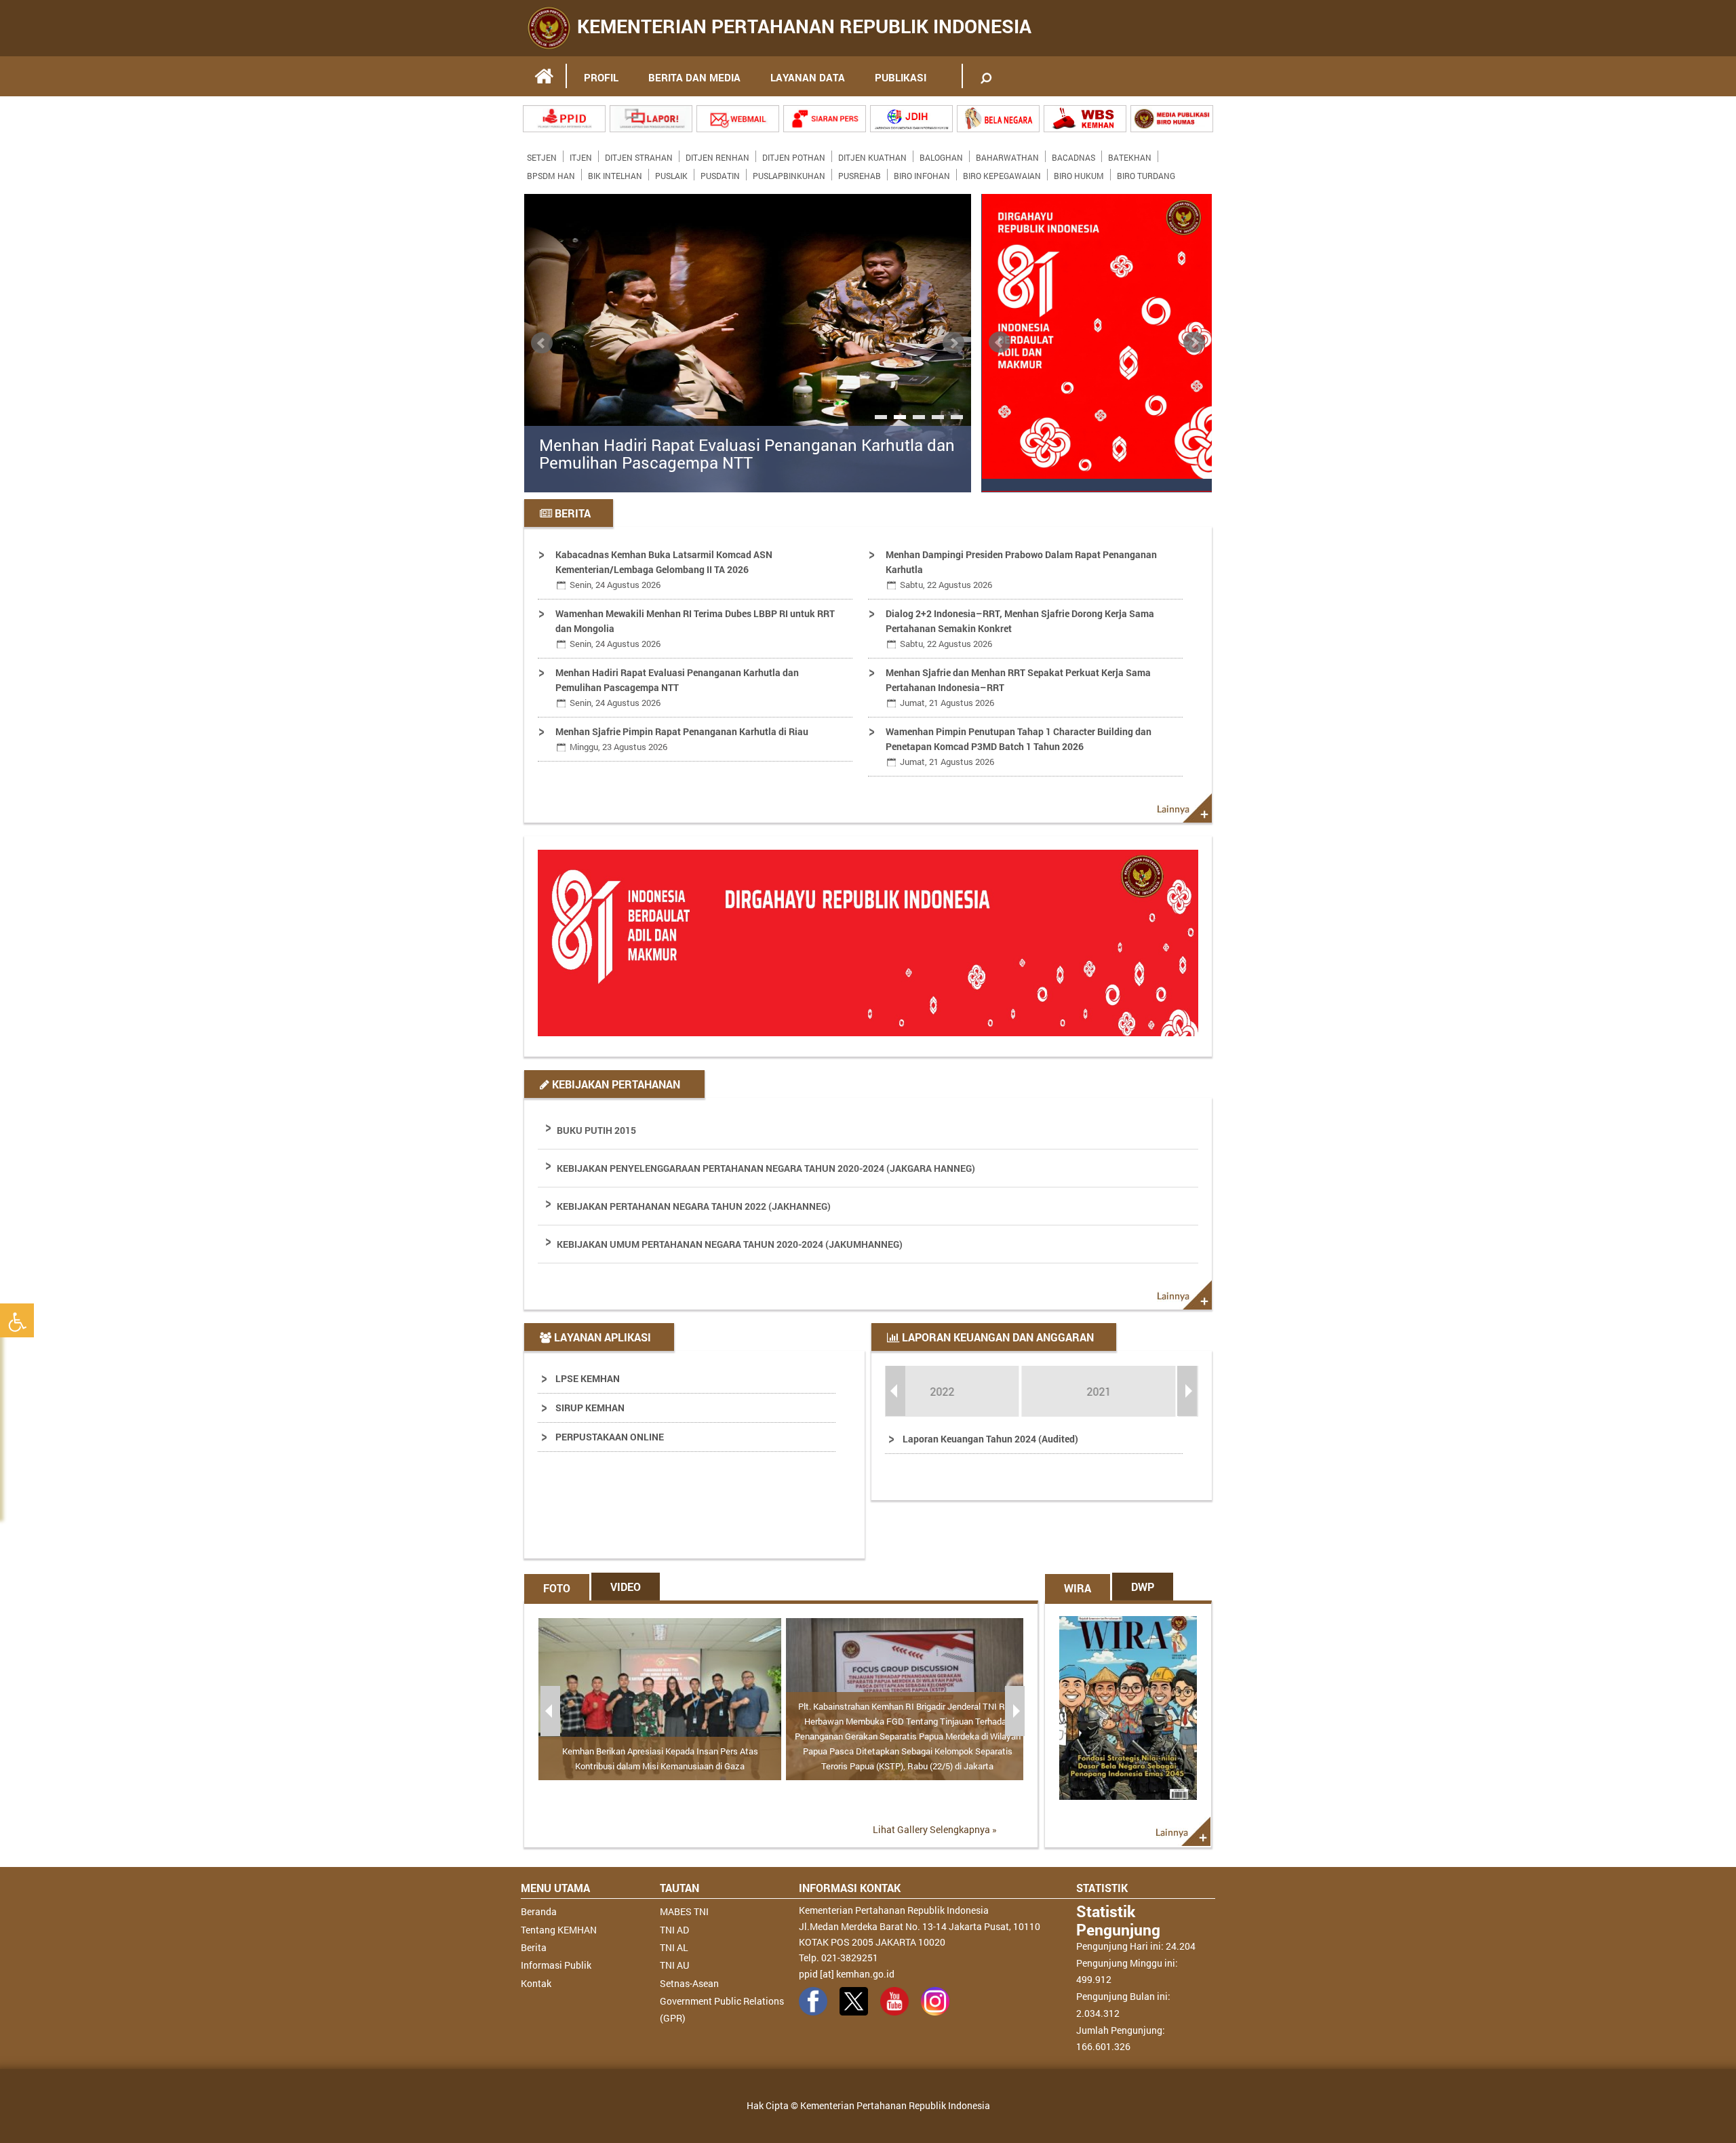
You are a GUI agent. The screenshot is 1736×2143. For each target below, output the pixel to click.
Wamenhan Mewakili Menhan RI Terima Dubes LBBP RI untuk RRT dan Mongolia (695, 628)
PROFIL (601, 77)
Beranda (539, 1911)
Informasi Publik (556, 1965)
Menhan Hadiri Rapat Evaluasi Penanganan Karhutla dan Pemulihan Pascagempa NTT (747, 454)
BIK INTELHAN (615, 173)
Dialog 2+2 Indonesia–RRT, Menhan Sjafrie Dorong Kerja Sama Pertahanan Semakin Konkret (1020, 628)
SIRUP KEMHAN (590, 1408)
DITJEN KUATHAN (872, 155)
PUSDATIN (720, 173)
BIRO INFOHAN (922, 173)
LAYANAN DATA (808, 77)
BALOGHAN (941, 155)
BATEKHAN (1130, 155)
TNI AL (674, 1947)
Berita (534, 1947)
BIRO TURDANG (1146, 173)
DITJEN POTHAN (794, 155)
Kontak (536, 1983)
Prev (542, 343)
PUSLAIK (671, 173)
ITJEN (581, 155)
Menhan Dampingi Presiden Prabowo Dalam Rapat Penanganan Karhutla (1021, 569)
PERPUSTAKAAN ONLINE (610, 1437)
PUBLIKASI (901, 77)
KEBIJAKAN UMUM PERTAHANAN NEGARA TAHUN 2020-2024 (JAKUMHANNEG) (730, 1244)
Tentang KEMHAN (559, 1930)
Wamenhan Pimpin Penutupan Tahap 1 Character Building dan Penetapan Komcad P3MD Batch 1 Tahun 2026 (1019, 746)
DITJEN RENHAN (717, 155)
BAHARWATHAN (1007, 155)
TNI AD (674, 1930)
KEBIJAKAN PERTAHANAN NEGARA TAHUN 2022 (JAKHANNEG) (694, 1206)
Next (953, 343)
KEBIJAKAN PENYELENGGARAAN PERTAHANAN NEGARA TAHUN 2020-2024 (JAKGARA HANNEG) (766, 1168)
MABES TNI (684, 1911)
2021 (964, 1391)
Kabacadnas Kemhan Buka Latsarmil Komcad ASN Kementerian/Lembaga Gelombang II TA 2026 (664, 569)
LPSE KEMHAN (588, 1378)
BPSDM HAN (551, 173)
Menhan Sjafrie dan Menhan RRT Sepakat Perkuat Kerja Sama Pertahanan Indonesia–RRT (1018, 687)
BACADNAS (1073, 155)
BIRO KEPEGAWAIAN (1002, 173)
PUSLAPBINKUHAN (789, 173)
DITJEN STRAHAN (639, 155)
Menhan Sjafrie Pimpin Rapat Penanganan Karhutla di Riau (682, 739)
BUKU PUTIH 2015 (596, 1130)
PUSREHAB (860, 173)
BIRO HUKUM (1079, 173)
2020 (1120, 1391)
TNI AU (674, 1965)
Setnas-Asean (689, 1983)
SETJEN (542, 155)
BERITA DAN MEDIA (694, 77)
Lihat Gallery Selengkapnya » (935, 1829)
